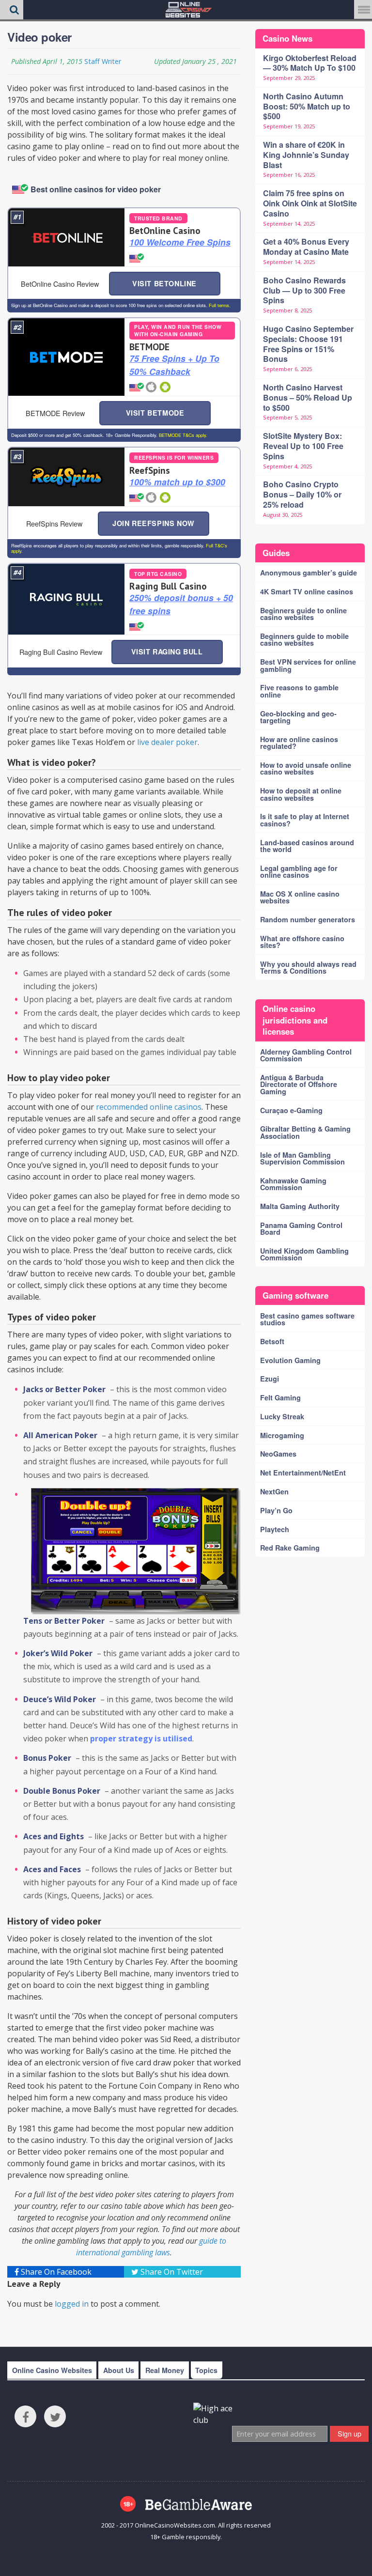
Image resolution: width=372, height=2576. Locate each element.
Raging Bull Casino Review (61, 652)
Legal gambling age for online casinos (299, 871)
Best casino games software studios (307, 1319)
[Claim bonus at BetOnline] (66, 237)
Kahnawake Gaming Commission (293, 1184)
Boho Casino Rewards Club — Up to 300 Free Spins (304, 290)
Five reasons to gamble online (299, 691)
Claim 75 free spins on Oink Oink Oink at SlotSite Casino (310, 203)
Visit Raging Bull (167, 652)
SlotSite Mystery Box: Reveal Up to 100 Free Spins (303, 446)
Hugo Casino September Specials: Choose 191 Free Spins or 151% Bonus (308, 344)
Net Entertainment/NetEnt (303, 1473)
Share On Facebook (55, 2272)
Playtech (275, 1529)
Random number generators (308, 919)
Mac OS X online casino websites (300, 897)
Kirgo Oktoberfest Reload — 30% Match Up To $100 (310, 63)
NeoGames (278, 1454)
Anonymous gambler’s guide (309, 573)
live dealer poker (167, 742)
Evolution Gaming (290, 1360)
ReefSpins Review (54, 523)
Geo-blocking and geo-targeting (298, 717)
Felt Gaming (280, 1397)
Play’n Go (276, 1510)
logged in (72, 2304)
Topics (206, 2370)
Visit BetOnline (164, 283)
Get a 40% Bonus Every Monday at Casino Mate (306, 247)
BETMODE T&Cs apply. (182, 435)
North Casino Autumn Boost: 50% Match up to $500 (307, 106)
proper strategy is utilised (141, 1738)
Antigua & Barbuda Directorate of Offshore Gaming (299, 1084)
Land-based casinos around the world (307, 846)
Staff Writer (103, 61)
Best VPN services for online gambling (308, 665)
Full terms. (219, 305)
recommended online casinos (149, 1107)
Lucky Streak (282, 1416)
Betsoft (272, 1341)
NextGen (274, 1491)
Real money (165, 2370)
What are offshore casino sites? (302, 942)
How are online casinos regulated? (299, 743)
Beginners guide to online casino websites (303, 614)
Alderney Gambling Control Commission (306, 1055)
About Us (119, 2370)
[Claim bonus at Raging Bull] (66, 599)
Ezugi (270, 1379)
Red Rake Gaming (290, 1548)
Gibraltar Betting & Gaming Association (305, 1132)
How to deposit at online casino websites (301, 794)
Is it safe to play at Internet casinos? (305, 820)
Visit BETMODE (155, 413)
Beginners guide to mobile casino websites (304, 639)
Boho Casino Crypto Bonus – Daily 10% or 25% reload (302, 494)
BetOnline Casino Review (60, 284)
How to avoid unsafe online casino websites (306, 768)
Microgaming (282, 1435)
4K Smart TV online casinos (307, 591)
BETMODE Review (55, 413)
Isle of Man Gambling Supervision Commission (302, 1158)
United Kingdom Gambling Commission (304, 1254)
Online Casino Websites (52, 2370)
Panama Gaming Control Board (301, 1228)
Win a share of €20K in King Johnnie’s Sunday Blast (306, 155)
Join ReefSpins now (153, 523)
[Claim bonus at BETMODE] (66, 357)
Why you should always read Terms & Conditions (308, 967)
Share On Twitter (171, 2272)
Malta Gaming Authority (300, 1206)
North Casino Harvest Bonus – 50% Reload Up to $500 (308, 397)
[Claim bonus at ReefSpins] (66, 477)
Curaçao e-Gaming (291, 1110)
